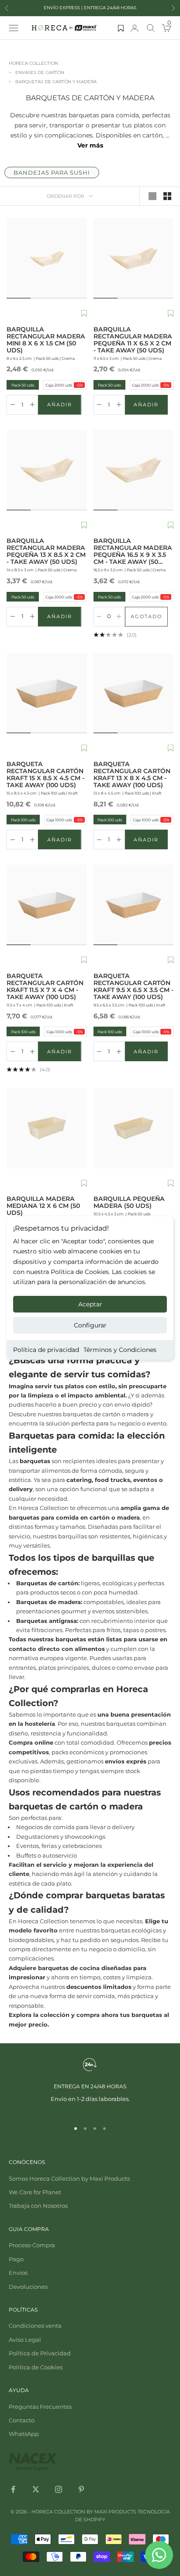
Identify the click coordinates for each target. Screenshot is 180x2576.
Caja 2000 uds (64, 385)
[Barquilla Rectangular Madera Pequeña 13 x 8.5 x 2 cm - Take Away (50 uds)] (47, 470)
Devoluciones (28, 2287)
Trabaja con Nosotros (38, 2206)
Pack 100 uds (22, 820)
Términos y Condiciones (120, 1350)
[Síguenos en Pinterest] (81, 2489)
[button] (84, 314)
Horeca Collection (33, 63)
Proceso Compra (32, 2245)
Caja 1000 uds (64, 820)
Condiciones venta (35, 2326)
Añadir (64, 406)
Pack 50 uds (21, 385)
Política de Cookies (36, 2367)
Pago (16, 2259)
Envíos (18, 2273)
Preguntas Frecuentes (40, 2407)
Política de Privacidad (40, 2353)
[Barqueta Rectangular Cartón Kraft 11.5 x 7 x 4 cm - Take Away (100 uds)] (47, 905)
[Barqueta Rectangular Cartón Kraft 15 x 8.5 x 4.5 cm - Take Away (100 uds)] (47, 693)
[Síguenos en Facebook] (13, 2489)
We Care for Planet (35, 2192)
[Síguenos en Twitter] (36, 2489)
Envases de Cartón (40, 72)
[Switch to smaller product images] (167, 196)
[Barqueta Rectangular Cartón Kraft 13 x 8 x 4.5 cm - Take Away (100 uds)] (134, 693)
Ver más (90, 145)
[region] (90, 2085)
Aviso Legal (25, 2340)
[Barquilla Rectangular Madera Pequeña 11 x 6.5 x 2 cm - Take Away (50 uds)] (134, 258)
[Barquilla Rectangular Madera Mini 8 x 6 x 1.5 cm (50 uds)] (47, 258)
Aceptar (90, 1304)
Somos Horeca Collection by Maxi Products (69, 2178)
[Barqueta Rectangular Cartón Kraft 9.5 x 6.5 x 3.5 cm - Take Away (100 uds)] (134, 905)
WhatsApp (24, 2434)
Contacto (22, 2420)
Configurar (90, 1325)
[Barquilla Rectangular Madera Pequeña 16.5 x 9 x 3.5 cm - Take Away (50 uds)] (134, 470)
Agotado (149, 618)
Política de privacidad (46, 1350)
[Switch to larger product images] (152, 196)
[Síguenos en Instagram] (59, 2489)
